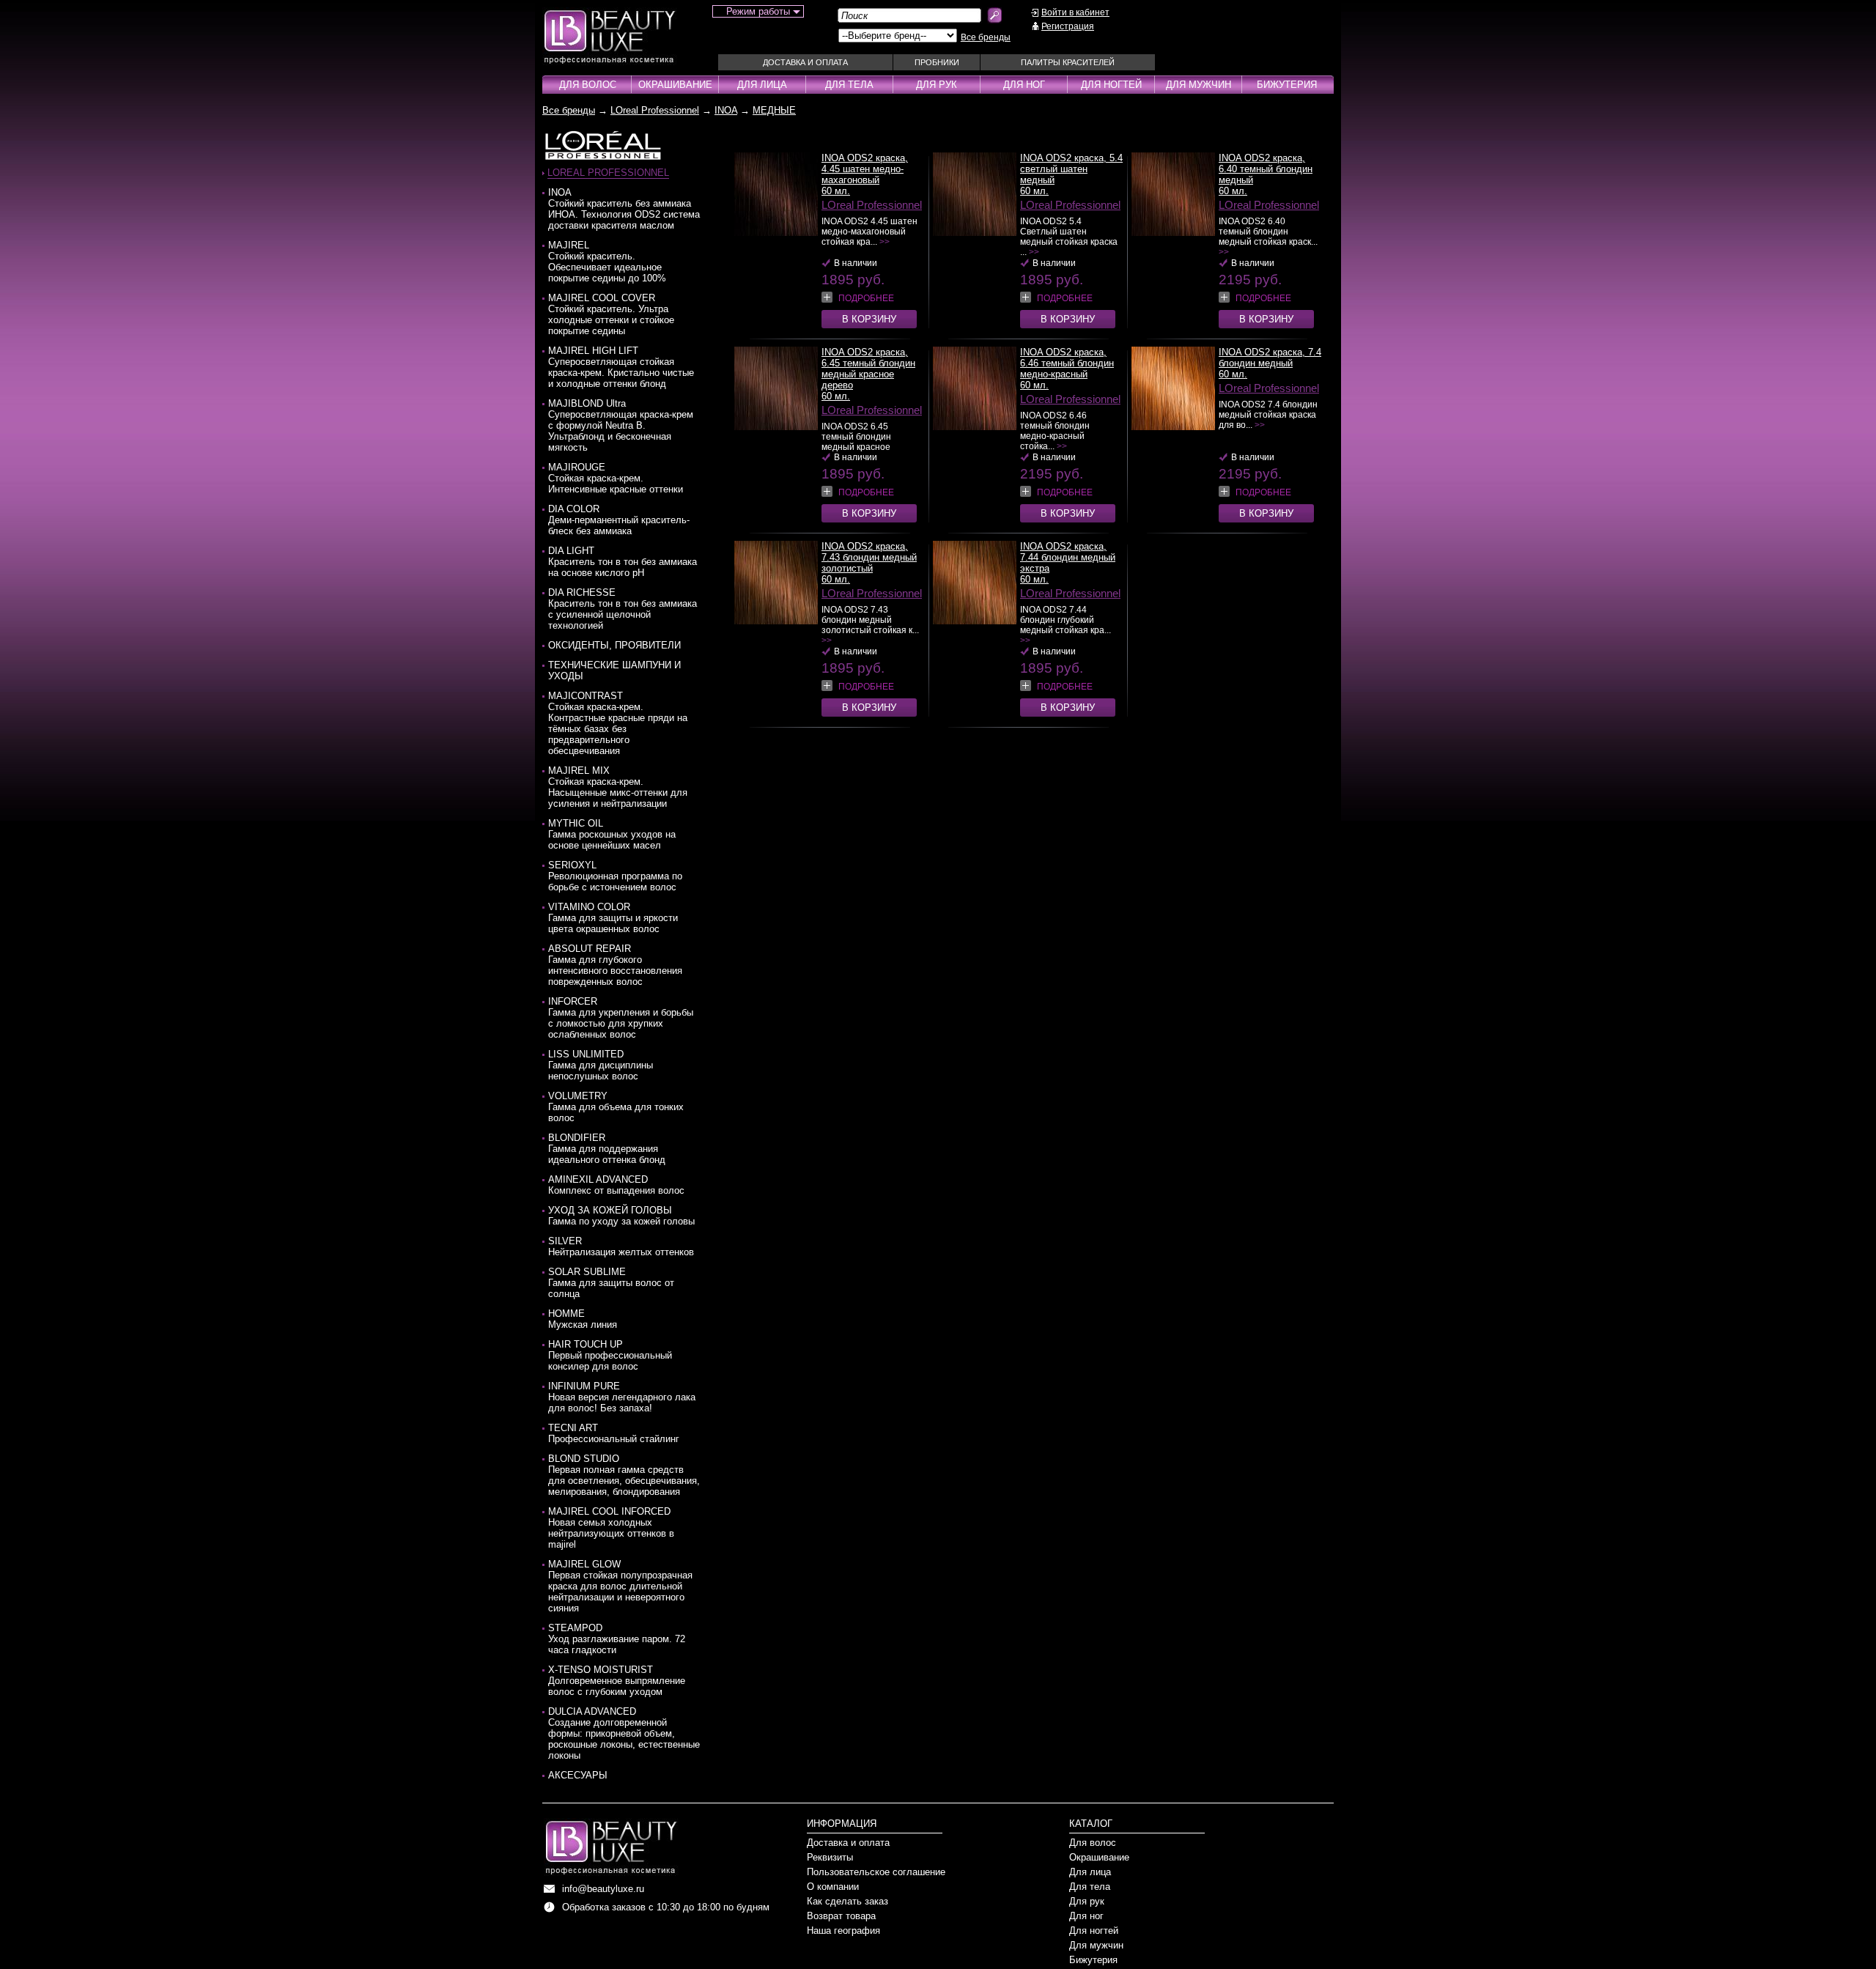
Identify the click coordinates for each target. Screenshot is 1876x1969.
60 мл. (836, 191)
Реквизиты (830, 1857)
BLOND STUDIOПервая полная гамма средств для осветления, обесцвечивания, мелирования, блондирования (624, 1475)
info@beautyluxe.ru (603, 1889)
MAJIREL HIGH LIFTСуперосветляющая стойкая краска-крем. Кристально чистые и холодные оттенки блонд (621, 367)
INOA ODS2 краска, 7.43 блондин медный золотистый (869, 557)
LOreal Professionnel (655, 110)
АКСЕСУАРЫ (578, 1775)
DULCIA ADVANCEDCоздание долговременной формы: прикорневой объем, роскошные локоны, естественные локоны (624, 1733)
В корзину (869, 319)
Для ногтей (1111, 85)
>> (885, 242)
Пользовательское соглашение (876, 1872)
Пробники (937, 62)
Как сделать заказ (847, 1901)
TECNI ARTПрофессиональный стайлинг (614, 1433)
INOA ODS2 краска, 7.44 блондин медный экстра (1068, 557)
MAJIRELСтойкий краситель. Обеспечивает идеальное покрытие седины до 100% (607, 262)
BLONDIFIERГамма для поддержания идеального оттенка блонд (607, 1149)
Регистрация (1068, 26)
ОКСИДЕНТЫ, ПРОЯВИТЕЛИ (614, 645)
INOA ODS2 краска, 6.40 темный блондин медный (1266, 169)
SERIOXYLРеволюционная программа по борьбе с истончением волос (615, 876)
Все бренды (986, 37)
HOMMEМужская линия (583, 1319)
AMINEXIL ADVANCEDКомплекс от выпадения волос (616, 1185)
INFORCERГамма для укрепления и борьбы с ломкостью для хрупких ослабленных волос (621, 1018)
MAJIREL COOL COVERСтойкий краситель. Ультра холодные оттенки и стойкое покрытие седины (611, 314)
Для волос (588, 85)
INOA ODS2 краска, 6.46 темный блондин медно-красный (1067, 363)
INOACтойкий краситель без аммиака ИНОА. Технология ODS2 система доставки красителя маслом (624, 209)
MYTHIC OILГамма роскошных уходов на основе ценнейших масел (612, 834)
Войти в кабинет (1075, 12)
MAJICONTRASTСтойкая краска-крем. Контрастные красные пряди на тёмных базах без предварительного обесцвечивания (618, 723)
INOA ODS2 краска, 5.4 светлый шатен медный (1071, 169)
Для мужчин (1199, 85)
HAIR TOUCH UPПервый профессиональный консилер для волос (610, 1355)
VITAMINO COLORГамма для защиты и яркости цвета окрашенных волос (613, 918)
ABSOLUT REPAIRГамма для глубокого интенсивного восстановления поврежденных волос (615, 965)
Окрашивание (675, 85)
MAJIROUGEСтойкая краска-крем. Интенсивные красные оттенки (616, 478)
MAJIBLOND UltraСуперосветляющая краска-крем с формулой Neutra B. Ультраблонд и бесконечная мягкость (621, 425)
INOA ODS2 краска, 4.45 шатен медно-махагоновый (865, 169)
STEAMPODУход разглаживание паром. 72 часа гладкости (617, 1639)
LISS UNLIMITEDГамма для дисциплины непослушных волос (601, 1065)
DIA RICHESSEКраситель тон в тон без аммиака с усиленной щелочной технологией (623, 609)
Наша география (843, 1931)
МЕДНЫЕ (774, 110)
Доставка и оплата (805, 62)
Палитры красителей (1068, 62)
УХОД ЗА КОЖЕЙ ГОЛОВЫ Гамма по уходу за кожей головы (621, 1216)
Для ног (1024, 85)
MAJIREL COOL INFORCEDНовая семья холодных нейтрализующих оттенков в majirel (611, 1528)
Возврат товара (841, 1916)
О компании (833, 1887)
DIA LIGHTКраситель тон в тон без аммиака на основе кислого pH (623, 562)
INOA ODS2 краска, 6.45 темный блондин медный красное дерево (868, 369)
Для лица (762, 85)
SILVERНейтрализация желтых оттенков (621, 1246)
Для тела (849, 85)
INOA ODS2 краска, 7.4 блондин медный (1270, 358)
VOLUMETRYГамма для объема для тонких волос (616, 1107)
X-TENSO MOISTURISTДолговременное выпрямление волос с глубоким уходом (617, 1681)
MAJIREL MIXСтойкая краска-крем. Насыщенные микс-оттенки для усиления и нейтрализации (618, 787)
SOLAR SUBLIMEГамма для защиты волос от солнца (611, 1283)
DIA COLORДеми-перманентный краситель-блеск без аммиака (619, 520)
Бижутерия (1287, 85)
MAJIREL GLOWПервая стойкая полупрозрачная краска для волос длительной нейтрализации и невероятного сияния (620, 1586)
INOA (726, 110)
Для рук (937, 85)
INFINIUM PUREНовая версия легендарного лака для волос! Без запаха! (622, 1397)
